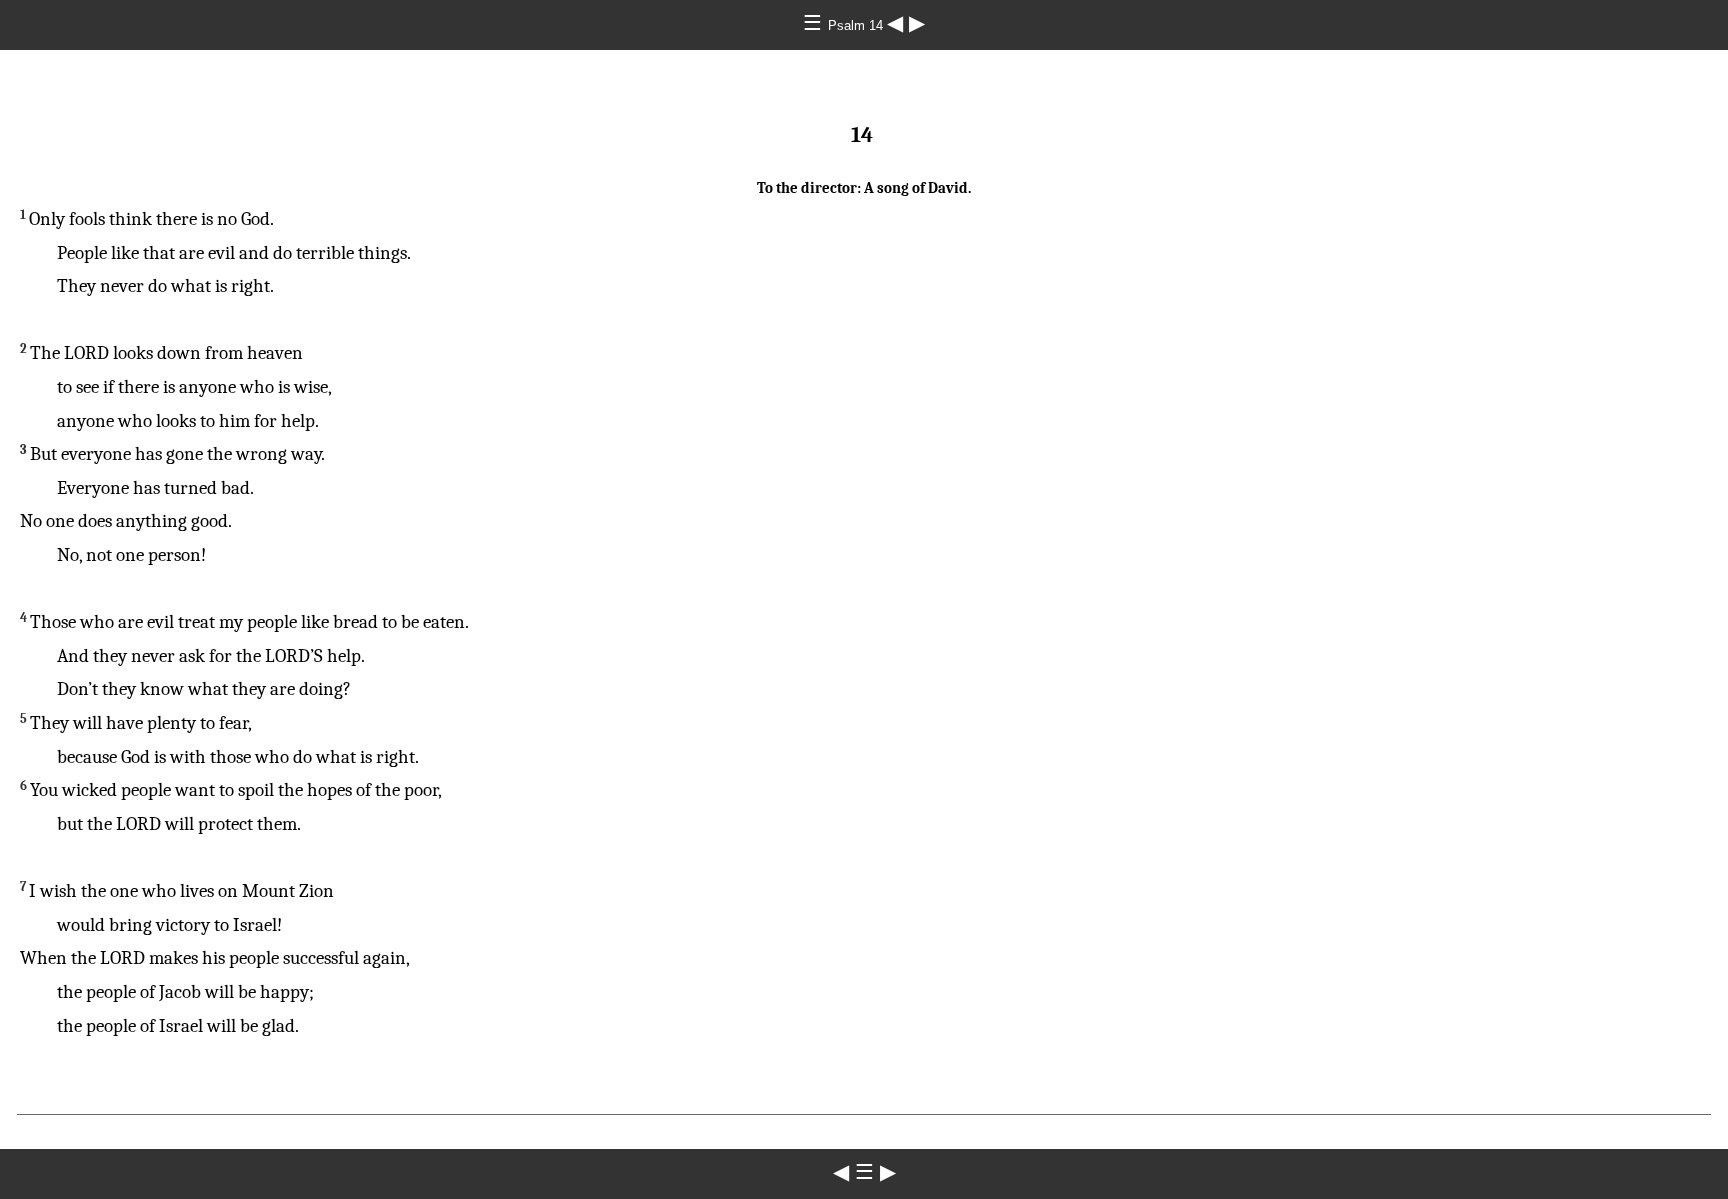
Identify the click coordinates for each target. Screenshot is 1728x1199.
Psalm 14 (857, 25)
